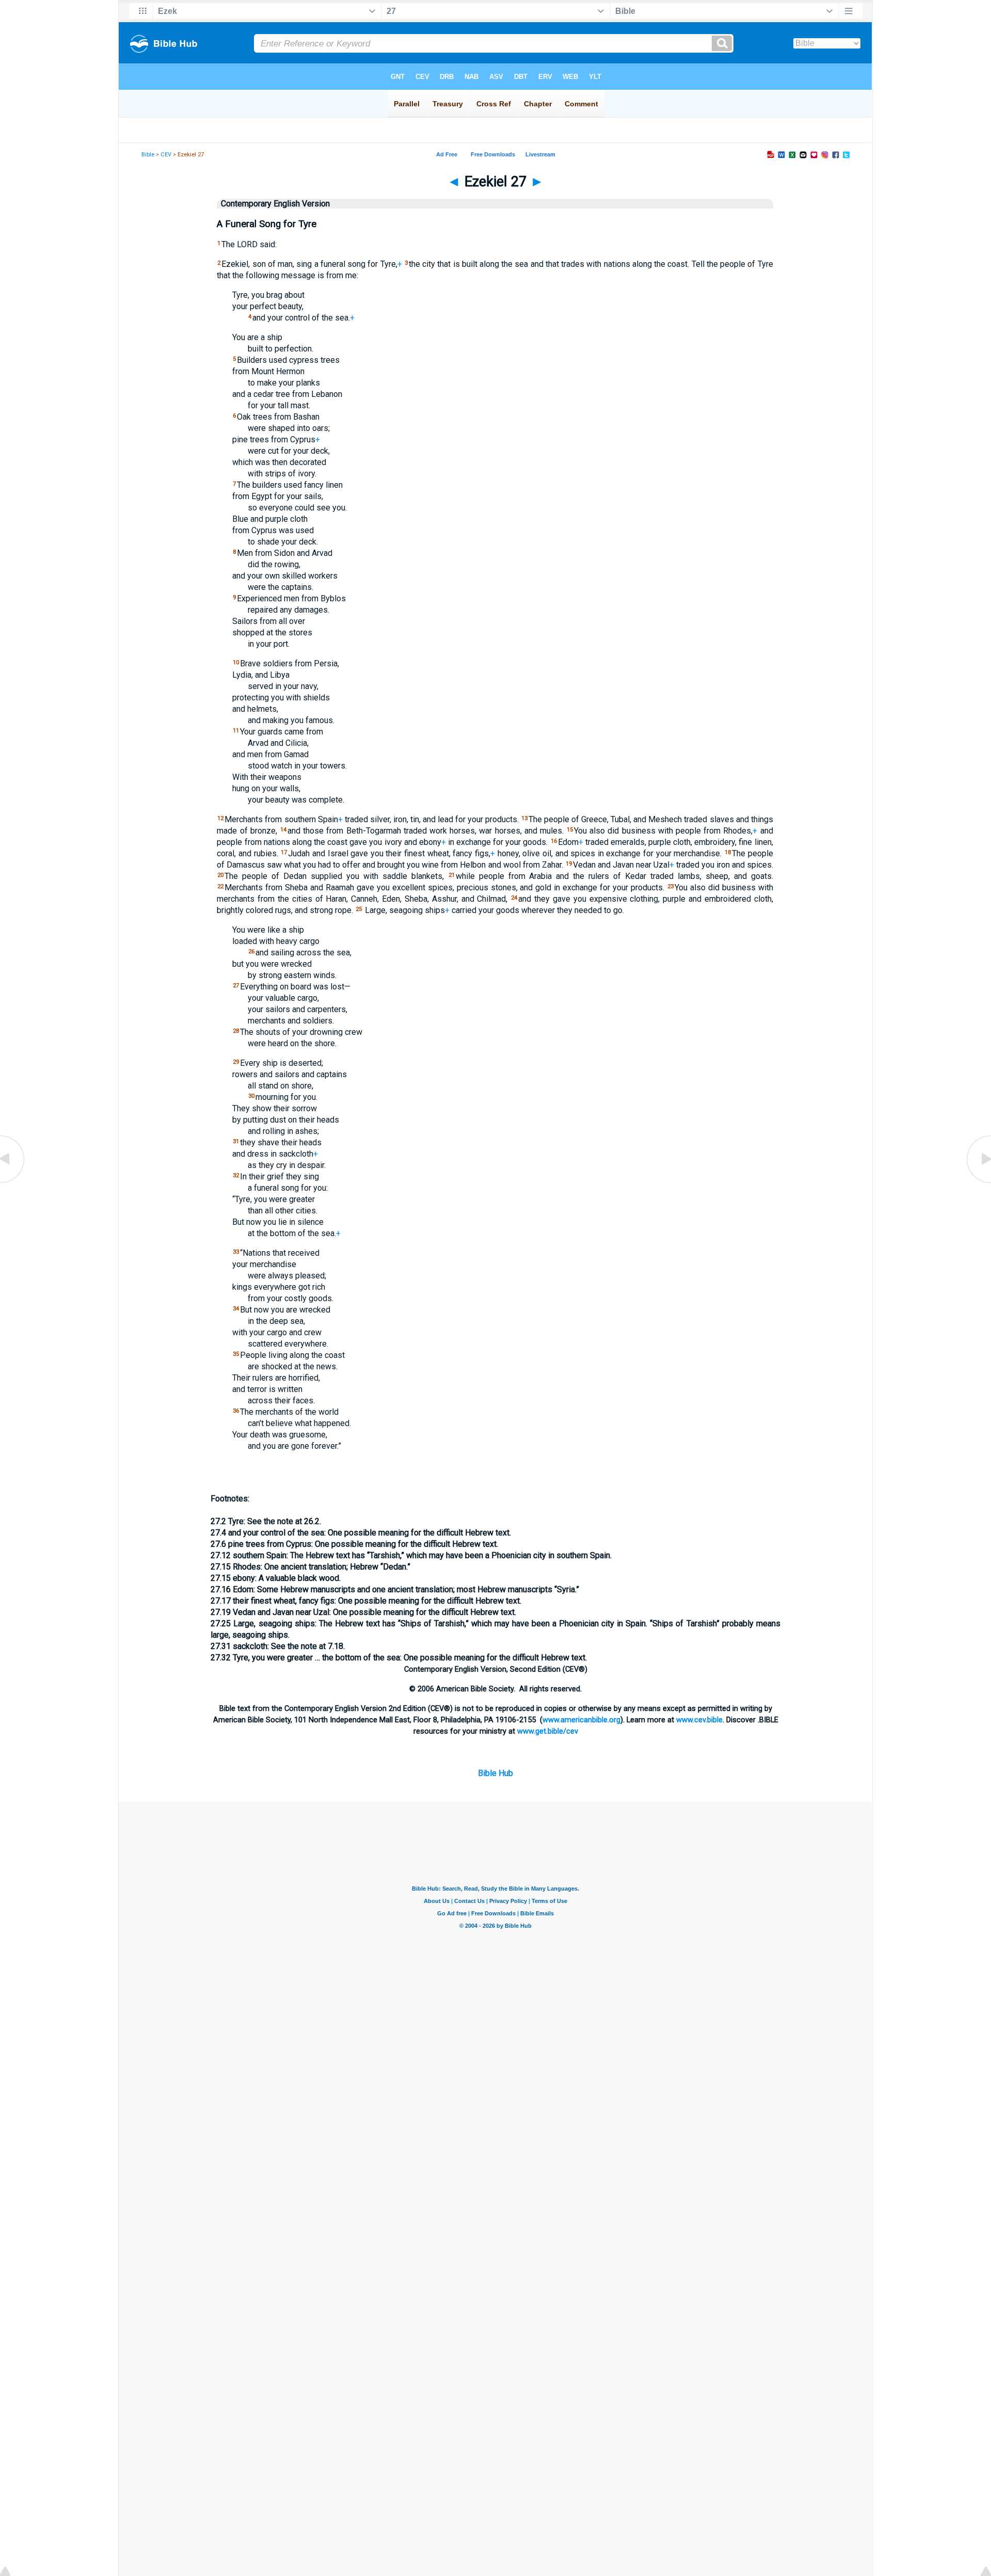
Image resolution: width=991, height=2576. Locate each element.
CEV (166, 155)
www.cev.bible (699, 1720)
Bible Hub (495, 1773)
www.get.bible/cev (548, 1731)
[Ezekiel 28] (978, 1182)
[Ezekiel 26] (13, 1182)
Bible (148, 155)
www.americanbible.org (581, 1720)
